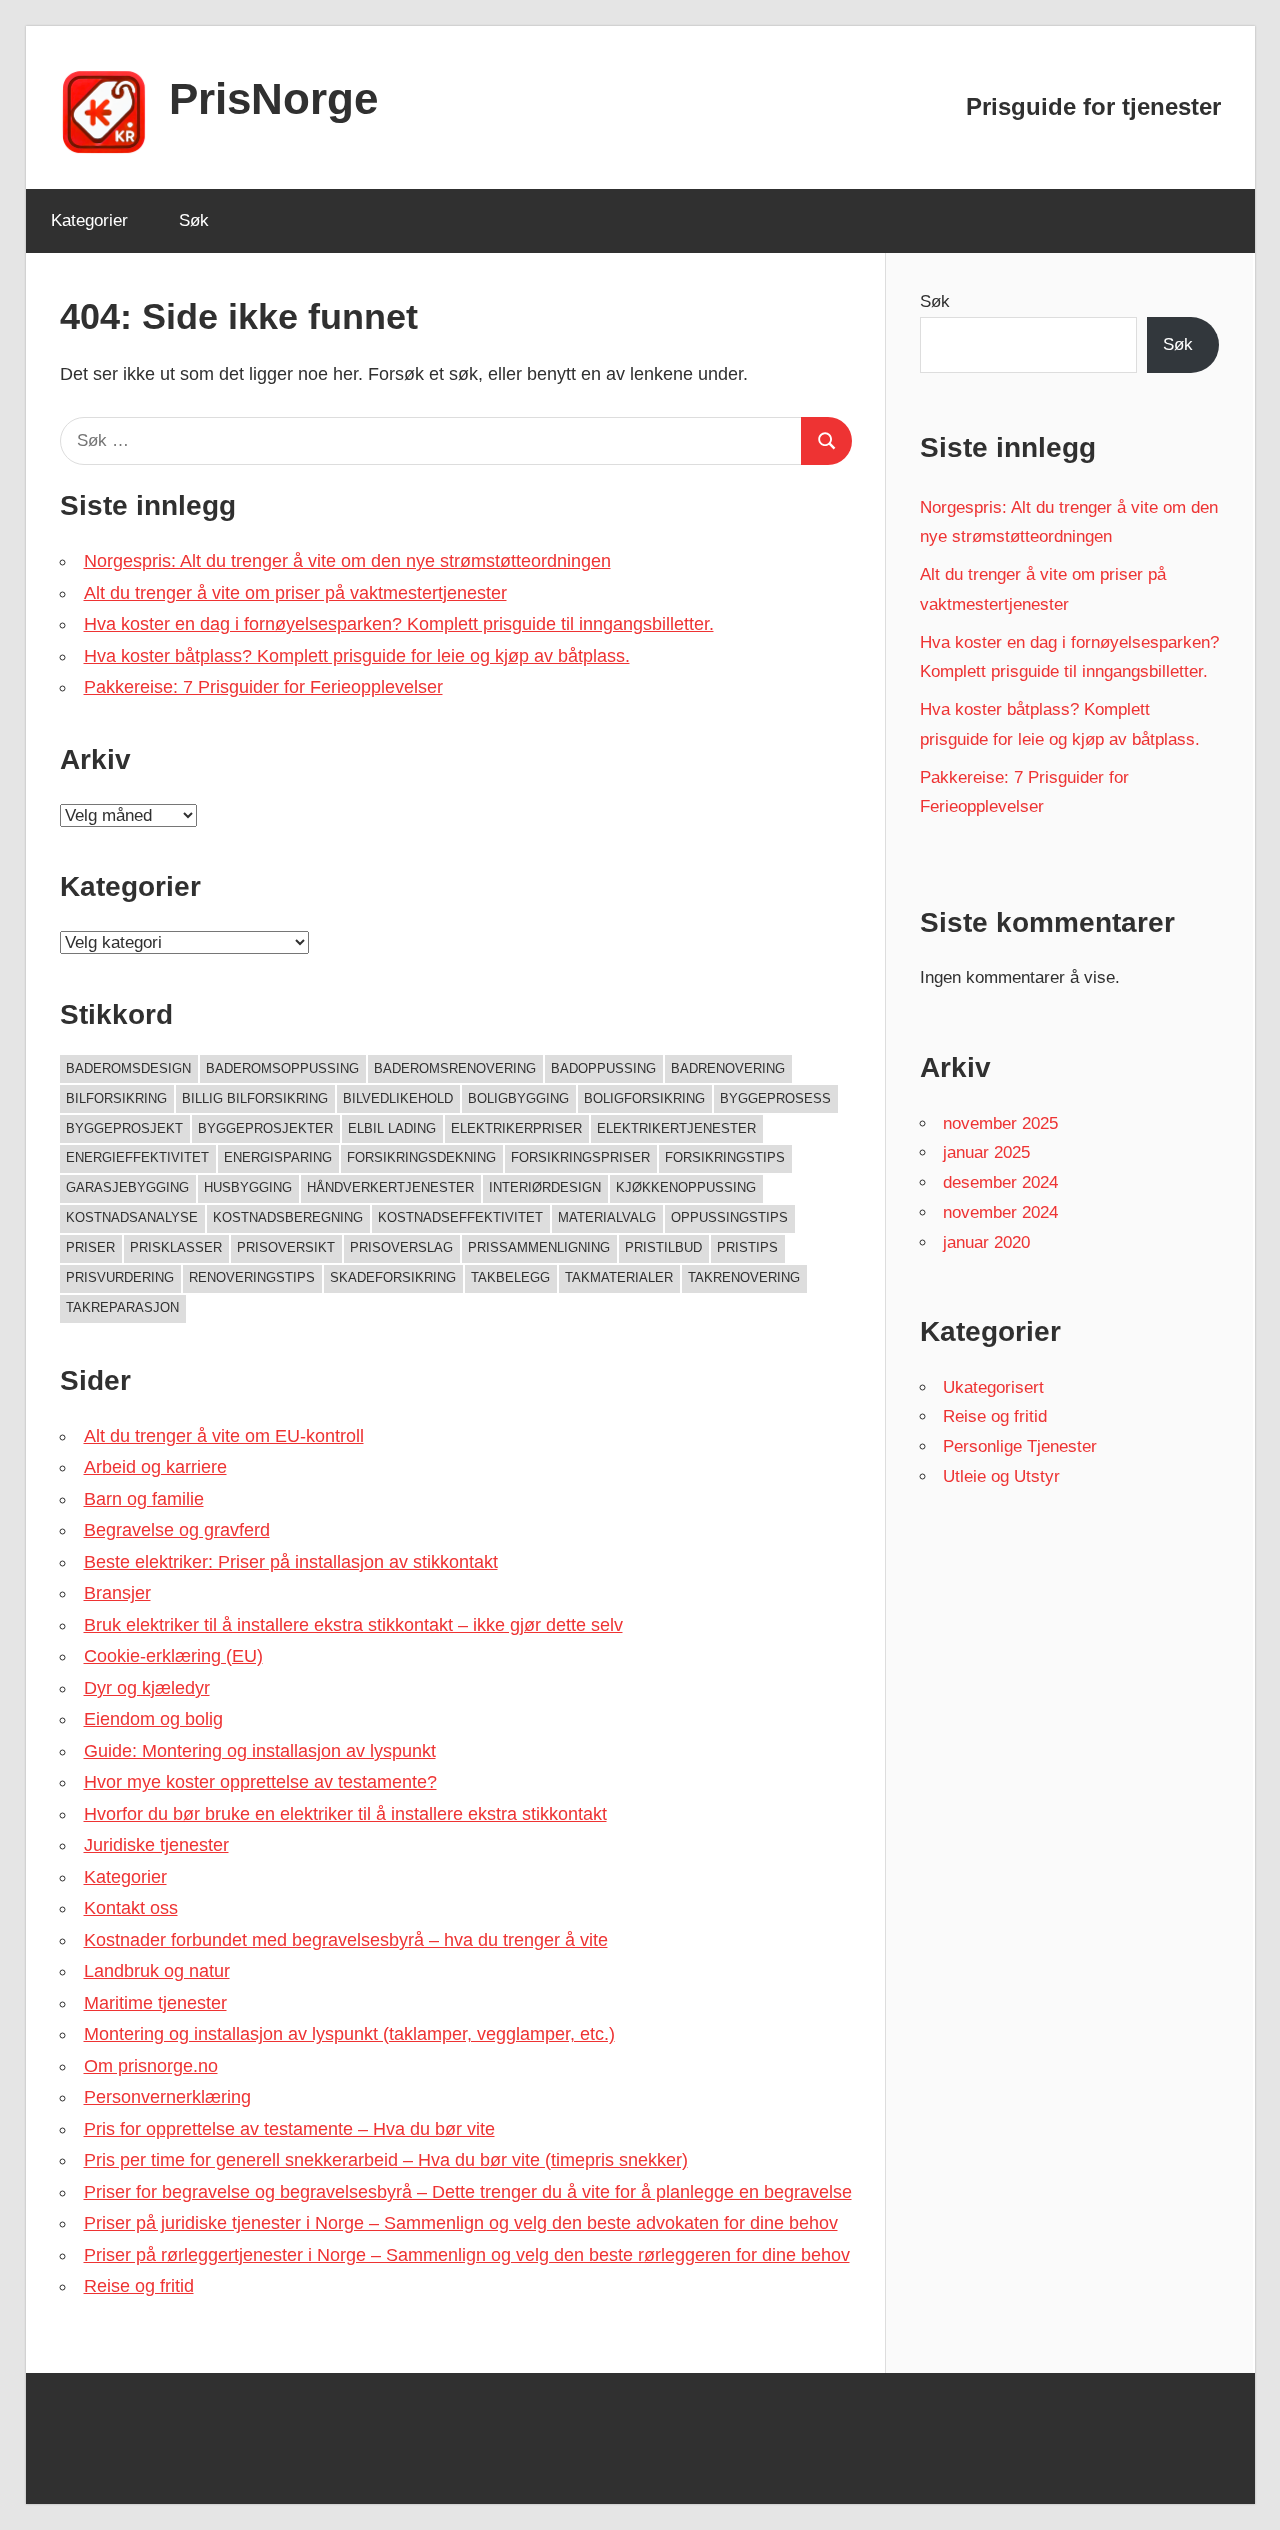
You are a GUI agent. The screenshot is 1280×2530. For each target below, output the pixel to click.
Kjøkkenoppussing (686, 1187)
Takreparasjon (122, 1307)
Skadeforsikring (393, 1277)
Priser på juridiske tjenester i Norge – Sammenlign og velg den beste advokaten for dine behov (461, 2223)
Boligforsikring (644, 1098)
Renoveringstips (252, 1277)
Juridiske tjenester (156, 1845)
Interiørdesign (545, 1187)
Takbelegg (510, 1277)
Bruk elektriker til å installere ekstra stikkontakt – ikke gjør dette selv (353, 1625)
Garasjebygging (127, 1187)
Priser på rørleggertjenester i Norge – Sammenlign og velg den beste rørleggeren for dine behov (467, 2255)
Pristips (747, 1247)
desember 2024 (1000, 1182)
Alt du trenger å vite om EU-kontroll (224, 1436)
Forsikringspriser (580, 1157)
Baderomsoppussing (282, 1068)
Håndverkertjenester (390, 1187)
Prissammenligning (539, 1247)
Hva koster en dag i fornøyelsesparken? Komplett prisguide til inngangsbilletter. (399, 624)
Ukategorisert (993, 1387)
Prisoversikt (286, 1247)
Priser (90, 1247)
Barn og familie (144, 1499)
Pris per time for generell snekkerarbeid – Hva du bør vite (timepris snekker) (386, 2160)
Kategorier (89, 220)
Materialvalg (607, 1217)
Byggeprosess (775, 1098)
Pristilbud (663, 1247)
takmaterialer (619, 1277)
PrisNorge (273, 98)
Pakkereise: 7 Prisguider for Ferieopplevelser (263, 687)
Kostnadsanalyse (132, 1217)
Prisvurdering (120, 1277)
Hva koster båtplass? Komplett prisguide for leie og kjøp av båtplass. (357, 656)
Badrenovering (728, 1068)
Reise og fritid (139, 2286)
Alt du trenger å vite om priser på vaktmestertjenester (295, 593)
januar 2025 (986, 1152)
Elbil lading (392, 1128)
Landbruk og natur (157, 1971)
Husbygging (248, 1187)
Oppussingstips (729, 1217)
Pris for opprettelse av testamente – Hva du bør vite (289, 2129)
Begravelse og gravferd (177, 1530)
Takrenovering (744, 1277)
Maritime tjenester (155, 2003)
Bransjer (117, 1593)
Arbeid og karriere (155, 1467)
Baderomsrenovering (455, 1068)
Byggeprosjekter (265, 1128)
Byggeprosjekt (124, 1128)
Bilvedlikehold (398, 1098)
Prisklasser (176, 1247)
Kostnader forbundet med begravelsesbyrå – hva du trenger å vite (346, 1940)
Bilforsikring (116, 1098)
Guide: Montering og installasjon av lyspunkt (260, 1751)
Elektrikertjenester (676, 1128)
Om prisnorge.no (151, 2066)
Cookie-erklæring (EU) (173, 1656)
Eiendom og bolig (153, 1719)
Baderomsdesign (128, 1068)
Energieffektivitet (137, 1157)
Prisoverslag (401, 1247)
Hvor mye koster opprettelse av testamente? (260, 1782)
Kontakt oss (131, 1908)
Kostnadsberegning (288, 1217)
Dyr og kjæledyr (147, 1688)
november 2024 (1000, 1212)
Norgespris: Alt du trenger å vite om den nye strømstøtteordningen (347, 561)
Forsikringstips (725, 1157)
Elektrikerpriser (516, 1128)
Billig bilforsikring (255, 1098)
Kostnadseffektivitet (460, 1217)
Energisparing (278, 1157)
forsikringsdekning (421, 1157)
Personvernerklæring (167, 2097)
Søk (194, 220)
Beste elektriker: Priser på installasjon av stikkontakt (291, 1562)
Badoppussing (603, 1068)
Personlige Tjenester (1020, 1446)
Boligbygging (518, 1098)
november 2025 (1000, 1123)
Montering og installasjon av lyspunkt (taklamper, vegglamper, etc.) (349, 2034)
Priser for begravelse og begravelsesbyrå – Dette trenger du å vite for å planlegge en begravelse (468, 2192)
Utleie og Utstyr (1001, 1476)
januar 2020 (986, 1242)
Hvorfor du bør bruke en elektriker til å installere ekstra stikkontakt (345, 1814)
